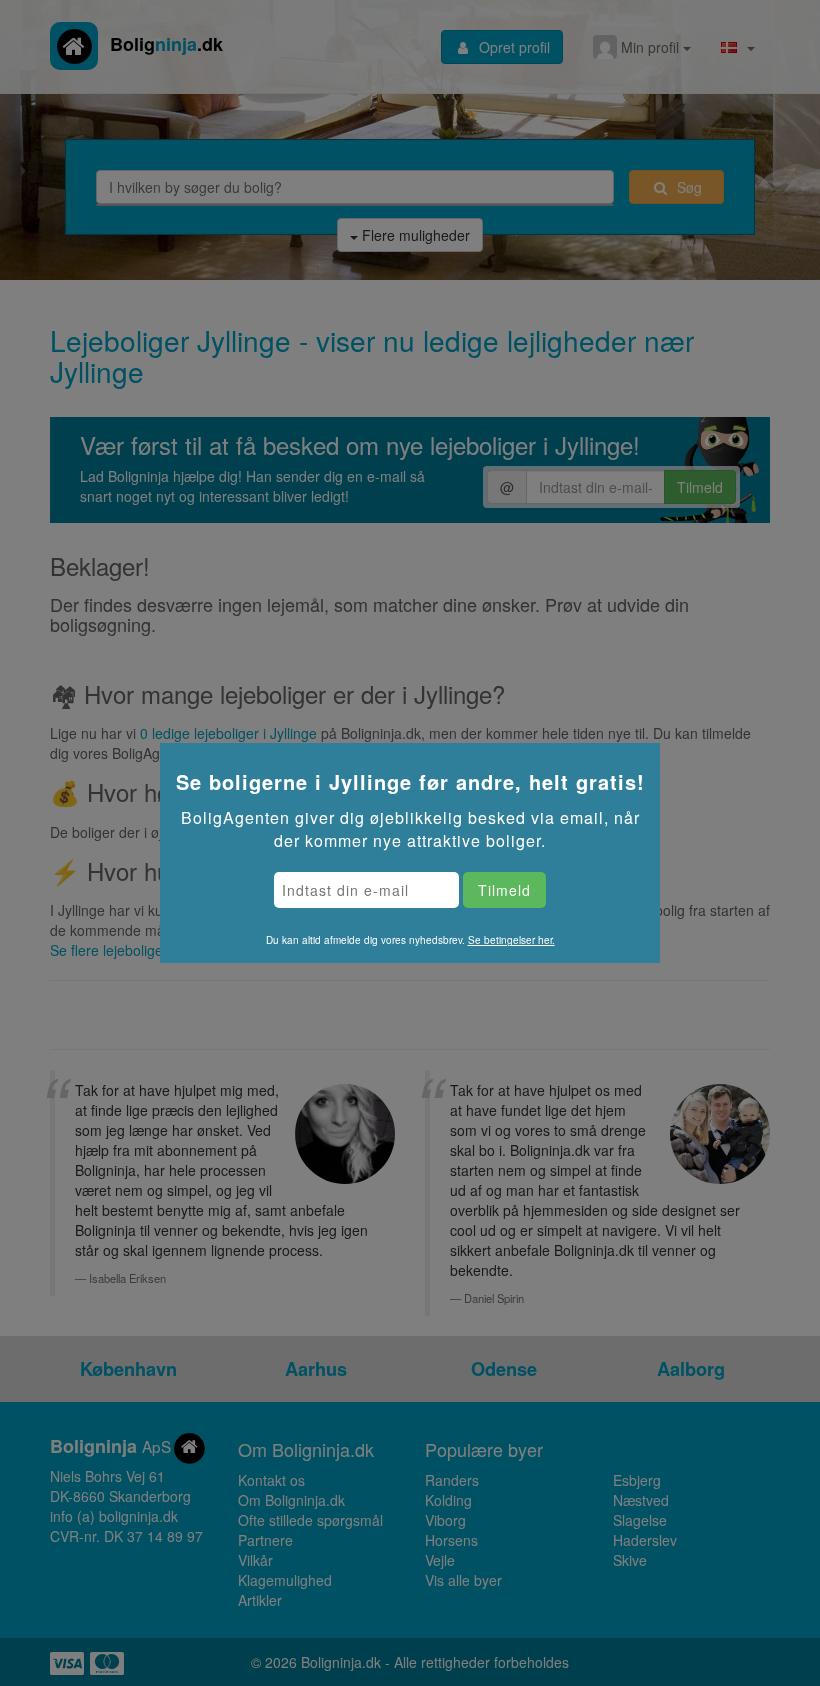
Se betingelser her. (511, 940)
